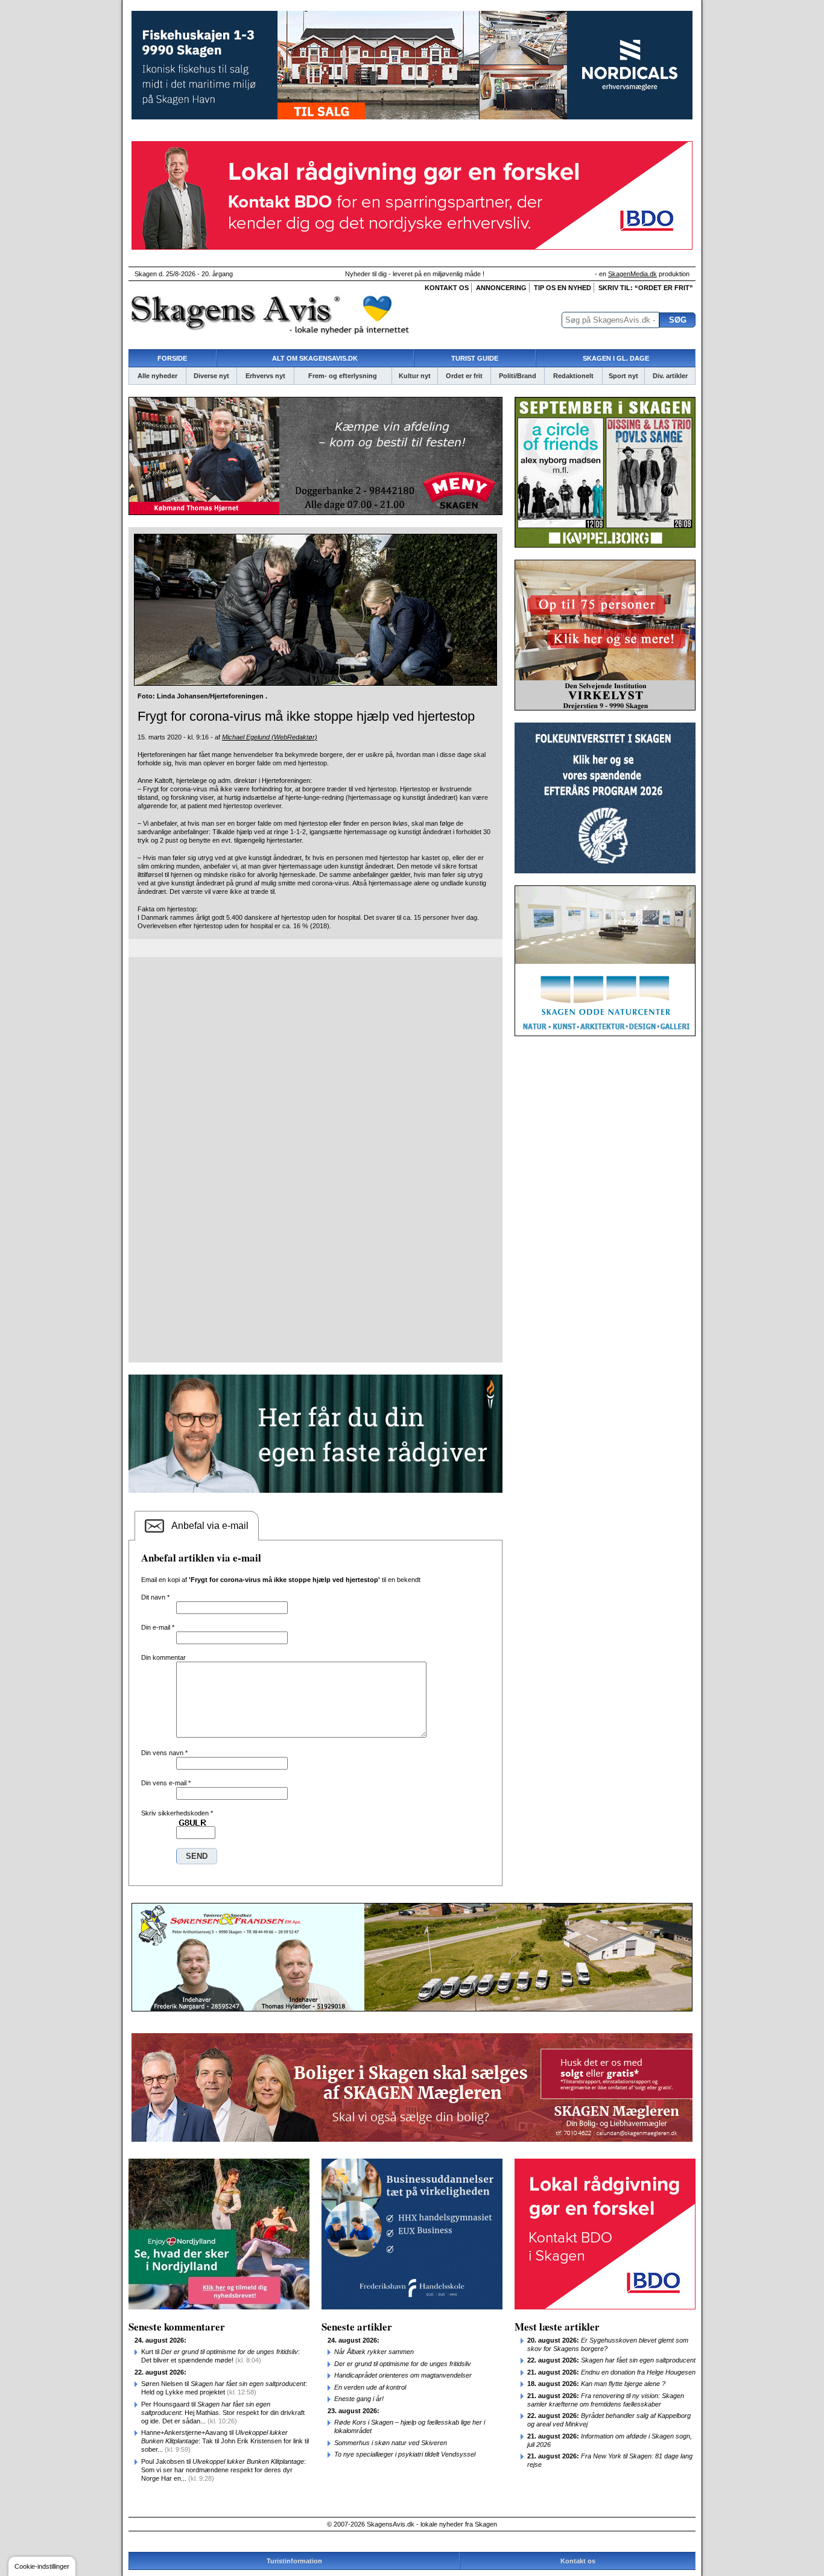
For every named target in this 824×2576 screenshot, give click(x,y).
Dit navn (155, 1597)
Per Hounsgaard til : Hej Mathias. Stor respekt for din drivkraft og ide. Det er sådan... (223, 2413)
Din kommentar (163, 1657)
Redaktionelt (573, 376)
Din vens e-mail (166, 1783)
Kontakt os (447, 288)
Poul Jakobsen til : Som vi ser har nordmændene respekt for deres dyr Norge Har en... (223, 2470)
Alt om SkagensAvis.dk (315, 358)
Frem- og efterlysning (343, 376)
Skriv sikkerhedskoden (177, 1813)
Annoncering (501, 288)
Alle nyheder (157, 376)
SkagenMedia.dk (632, 274)
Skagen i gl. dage (616, 358)
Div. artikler (670, 376)
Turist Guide (475, 358)
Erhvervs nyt (265, 376)
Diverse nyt (211, 376)
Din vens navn (164, 1753)
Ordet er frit (464, 376)
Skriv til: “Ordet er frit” (646, 288)
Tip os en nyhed (563, 288)
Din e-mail (158, 1627)
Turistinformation (294, 2561)
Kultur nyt (415, 376)
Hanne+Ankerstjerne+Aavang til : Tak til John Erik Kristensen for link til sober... (225, 2441)
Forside (172, 358)
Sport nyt (623, 376)
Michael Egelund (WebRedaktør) (270, 737)
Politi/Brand (518, 376)
